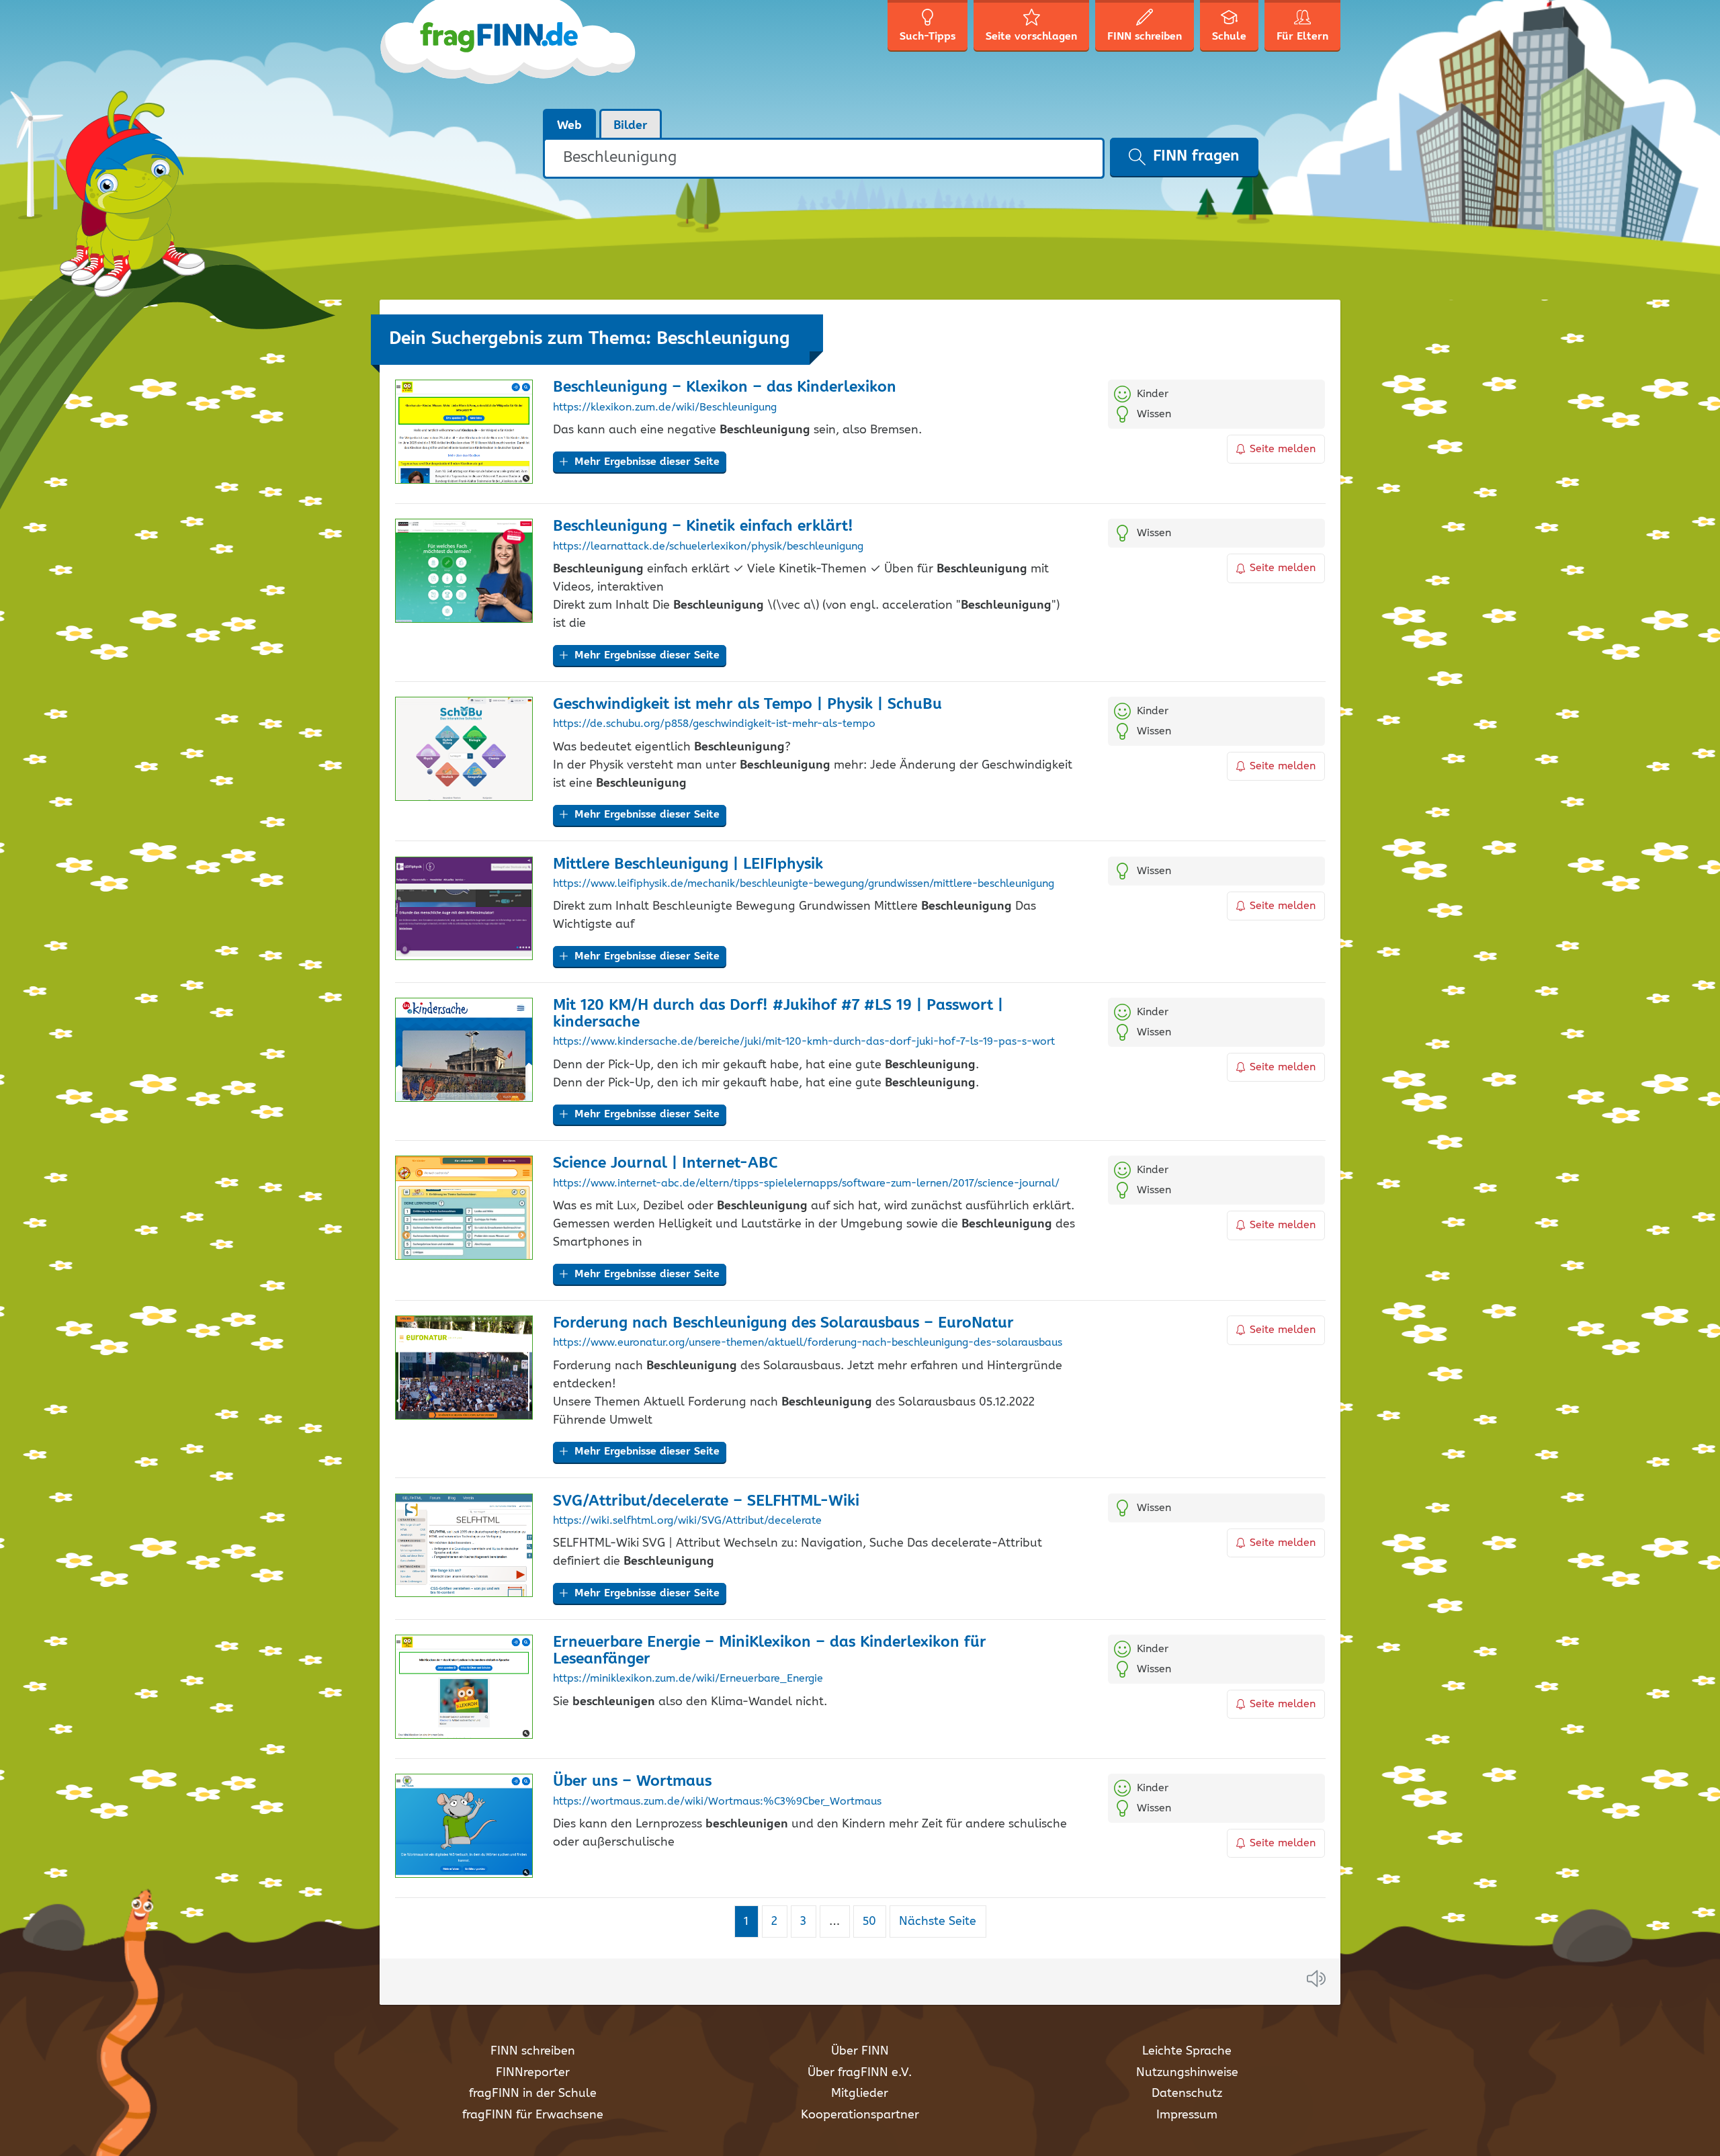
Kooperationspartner (860, 2115)
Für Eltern (1302, 37)
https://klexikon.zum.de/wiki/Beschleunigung (665, 408)
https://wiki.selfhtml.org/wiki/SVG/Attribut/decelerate (687, 1521)
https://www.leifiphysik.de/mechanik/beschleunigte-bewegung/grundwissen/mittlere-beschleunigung (804, 884)
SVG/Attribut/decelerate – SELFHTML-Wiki (706, 1501)
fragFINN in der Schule (533, 2094)
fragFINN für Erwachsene (533, 2115)
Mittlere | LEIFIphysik (688, 864)
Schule (1229, 37)
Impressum (1187, 2115)
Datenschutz (1187, 2094)
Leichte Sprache (1187, 2051)
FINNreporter (533, 2073)
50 (874, 1921)
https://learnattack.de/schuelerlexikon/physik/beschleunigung (708, 547)
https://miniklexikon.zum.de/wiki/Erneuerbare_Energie (688, 1679)
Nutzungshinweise (1187, 2073)
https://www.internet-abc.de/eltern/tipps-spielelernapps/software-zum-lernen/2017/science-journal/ (806, 1184)
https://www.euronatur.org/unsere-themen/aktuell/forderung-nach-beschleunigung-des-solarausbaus (808, 1343)
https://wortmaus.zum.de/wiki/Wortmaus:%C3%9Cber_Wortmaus (717, 1802)
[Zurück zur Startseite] (509, 54)
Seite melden (1283, 449)
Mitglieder (860, 2094)
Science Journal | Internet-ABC (665, 1163)
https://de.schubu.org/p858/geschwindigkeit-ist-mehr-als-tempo (714, 724)
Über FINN (860, 2051)
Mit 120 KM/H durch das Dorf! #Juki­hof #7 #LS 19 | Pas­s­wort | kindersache (778, 1014)
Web (569, 126)
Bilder (631, 126)
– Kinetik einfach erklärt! (703, 526)
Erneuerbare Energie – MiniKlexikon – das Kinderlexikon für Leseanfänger (770, 1651)
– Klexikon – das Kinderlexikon (725, 387)
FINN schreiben (533, 2051)
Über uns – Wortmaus (632, 1781)
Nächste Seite (938, 1922)
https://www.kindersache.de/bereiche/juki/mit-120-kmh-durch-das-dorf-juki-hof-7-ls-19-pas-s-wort (804, 1042)
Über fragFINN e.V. (860, 2073)
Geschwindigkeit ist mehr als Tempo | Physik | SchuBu (747, 704)
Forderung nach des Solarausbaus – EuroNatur (783, 1323)
